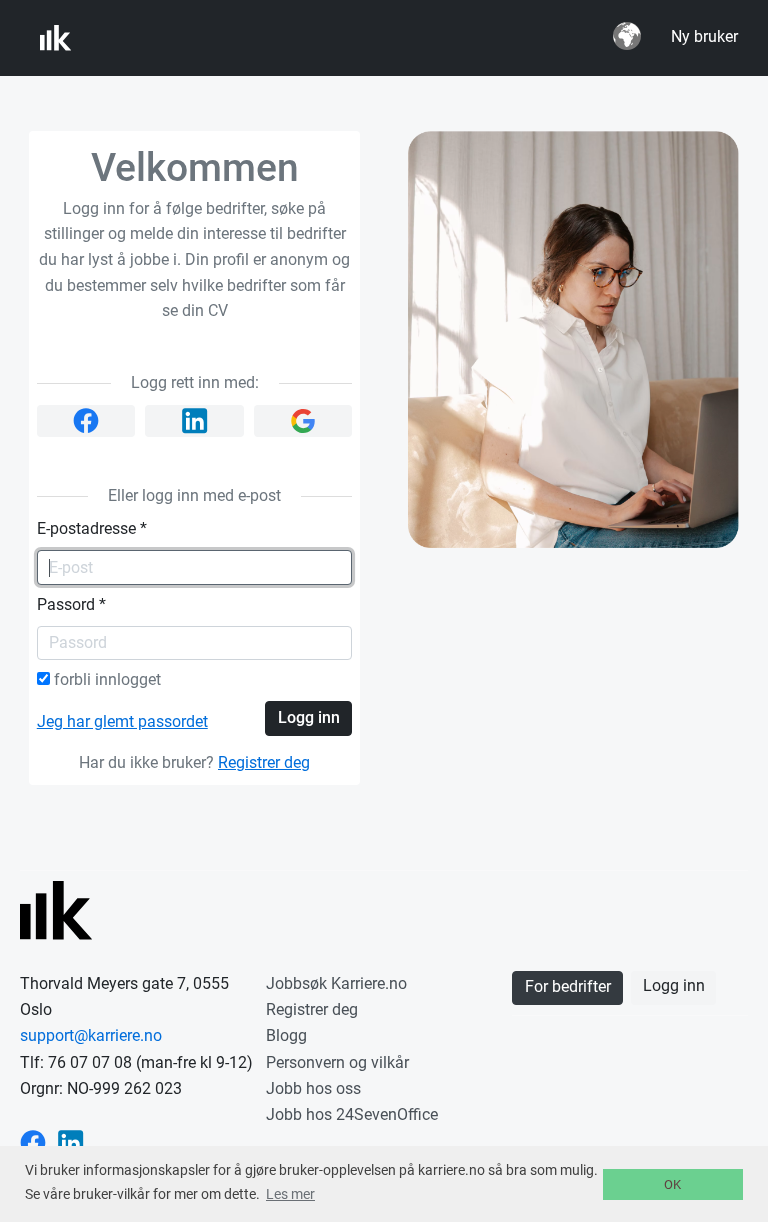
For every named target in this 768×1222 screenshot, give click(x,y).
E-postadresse (92, 529)
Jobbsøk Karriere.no (336, 983)
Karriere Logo (138, 38)
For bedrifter (568, 987)
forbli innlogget (105, 680)
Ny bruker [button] (704, 37)
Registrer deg (264, 763)
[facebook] (86, 421)
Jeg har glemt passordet (122, 722)
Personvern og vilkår (337, 1062)
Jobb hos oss (313, 1088)
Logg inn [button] (674, 986)
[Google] (303, 421)
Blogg (286, 1035)
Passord (71, 605)
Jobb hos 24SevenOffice (352, 1114)
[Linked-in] (194, 421)
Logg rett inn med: (195, 383)
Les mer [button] (290, 1194)
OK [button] (672, 1184)
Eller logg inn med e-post (194, 496)
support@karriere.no (91, 1035)
